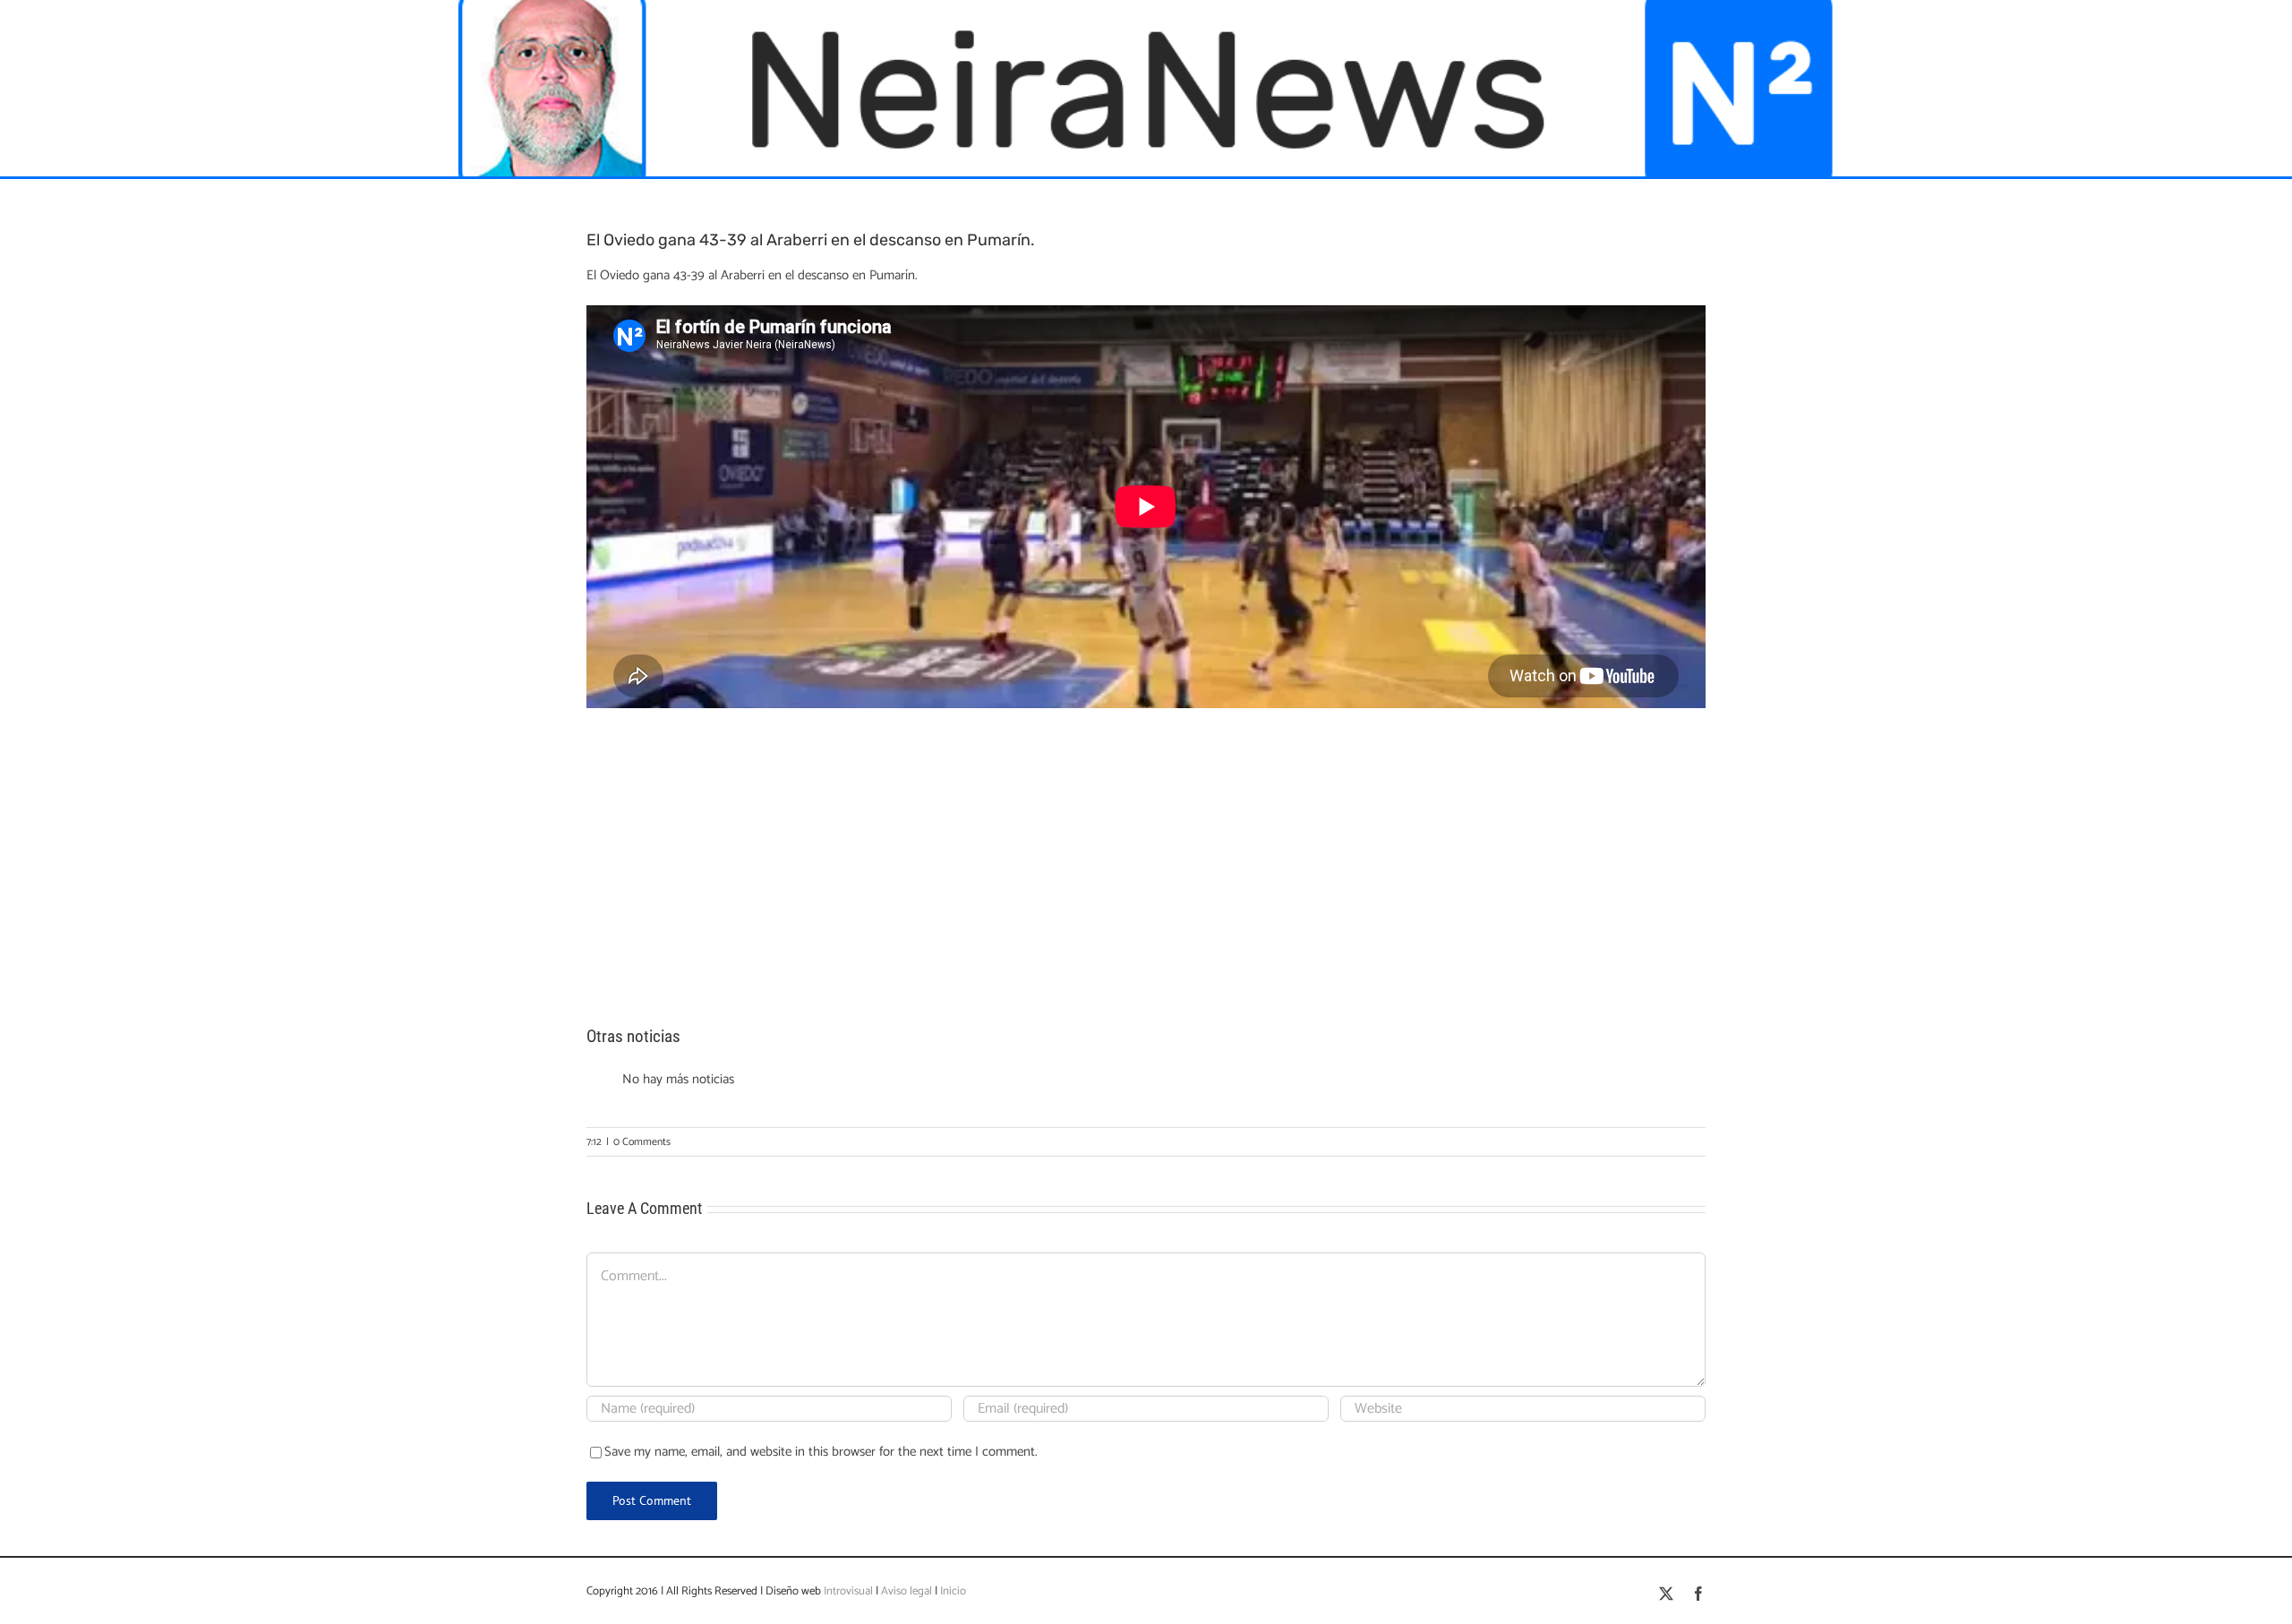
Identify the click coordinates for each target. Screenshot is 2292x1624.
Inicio (953, 1591)
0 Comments (642, 1142)
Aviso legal (907, 1591)
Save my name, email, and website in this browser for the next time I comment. (821, 1452)
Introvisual (847, 1591)
